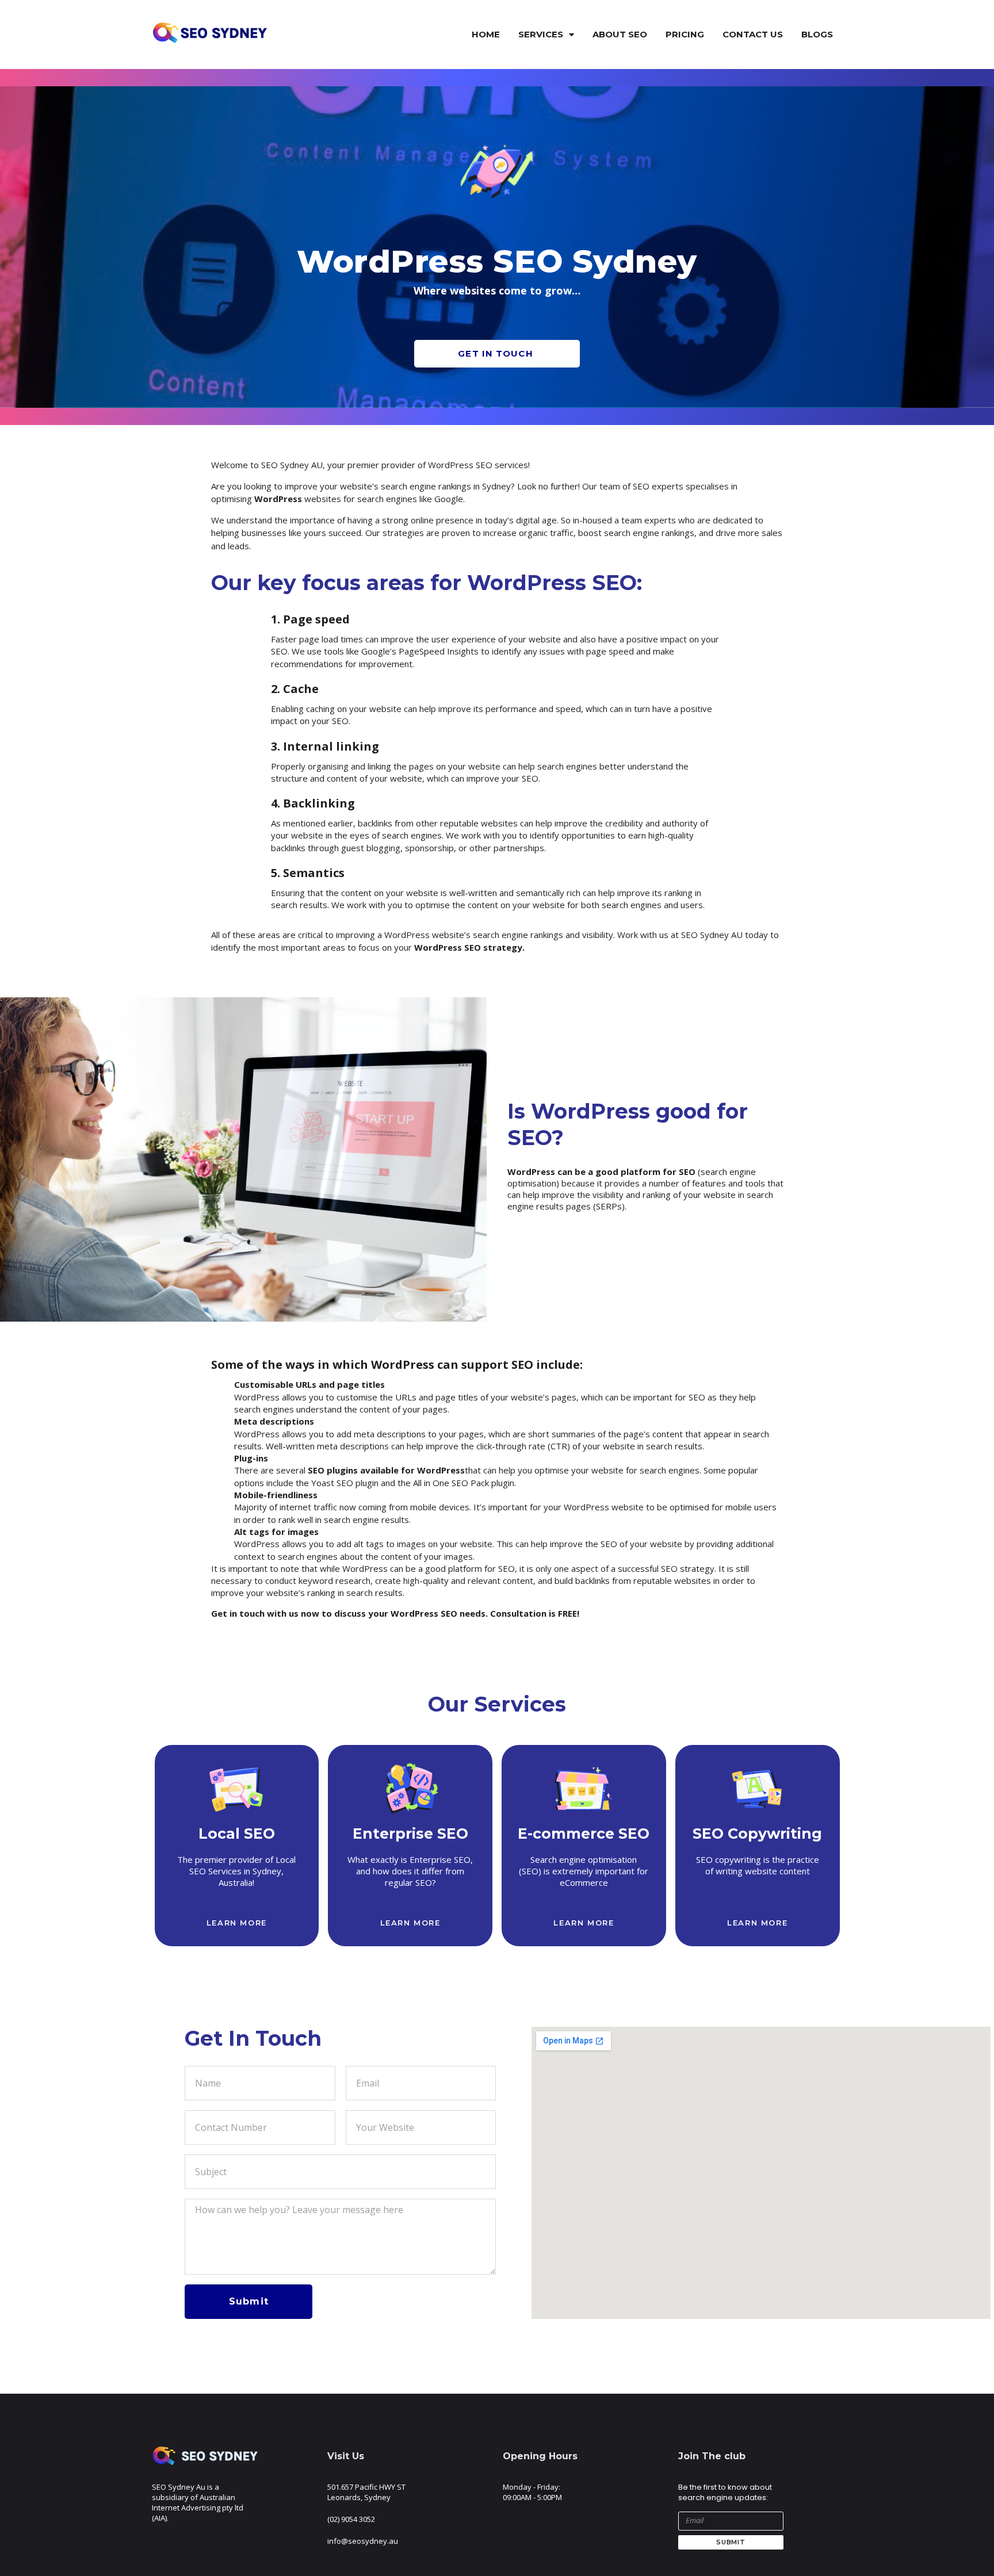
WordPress (278, 499)
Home (486, 34)
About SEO (620, 34)
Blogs (817, 34)
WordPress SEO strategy (468, 947)
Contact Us (753, 34)
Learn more (237, 1923)
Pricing (685, 34)
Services (541, 34)
